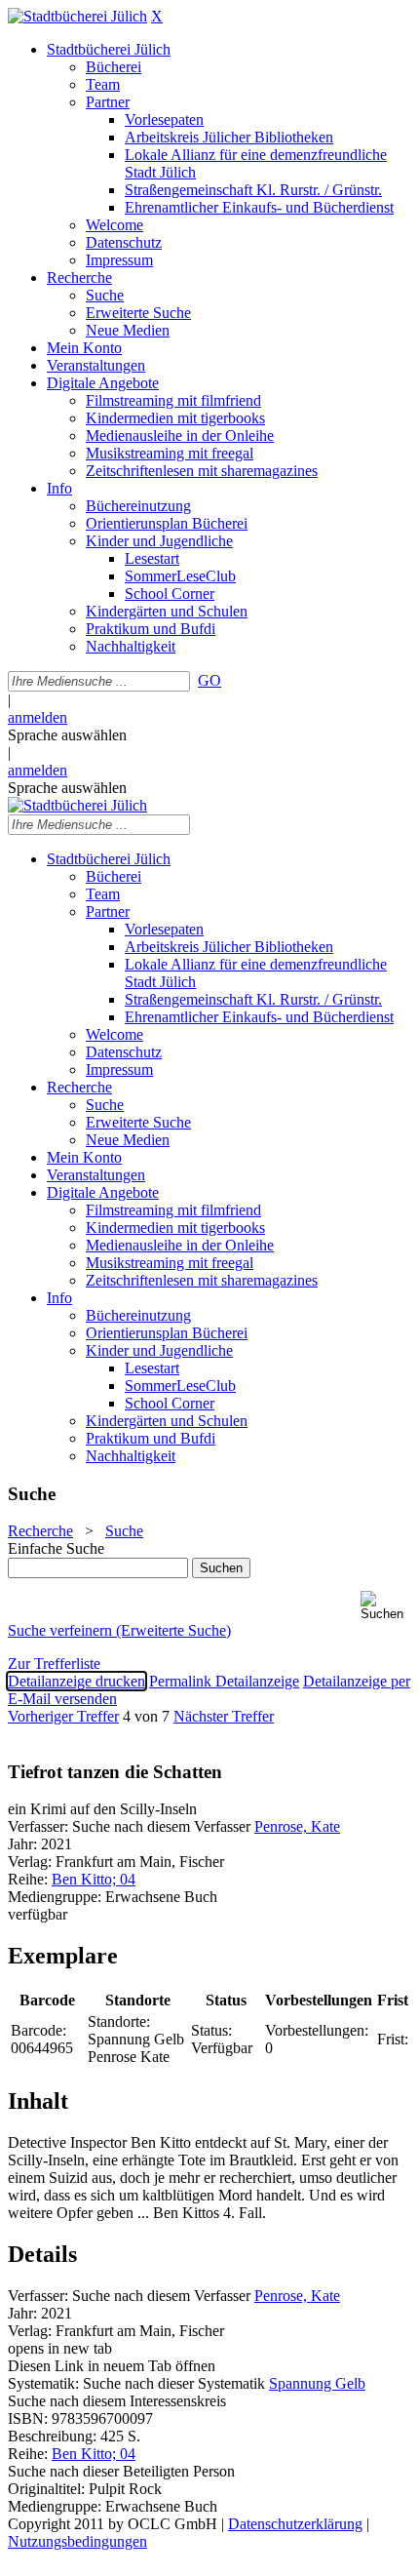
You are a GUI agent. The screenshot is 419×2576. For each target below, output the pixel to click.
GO (209, 680)
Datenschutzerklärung (295, 2524)
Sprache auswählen (67, 735)
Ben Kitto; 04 (94, 1879)
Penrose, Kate (297, 1826)
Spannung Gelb (317, 2383)
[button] (386, 1606)
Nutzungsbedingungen (77, 2541)
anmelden (38, 717)
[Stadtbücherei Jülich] (77, 16)
